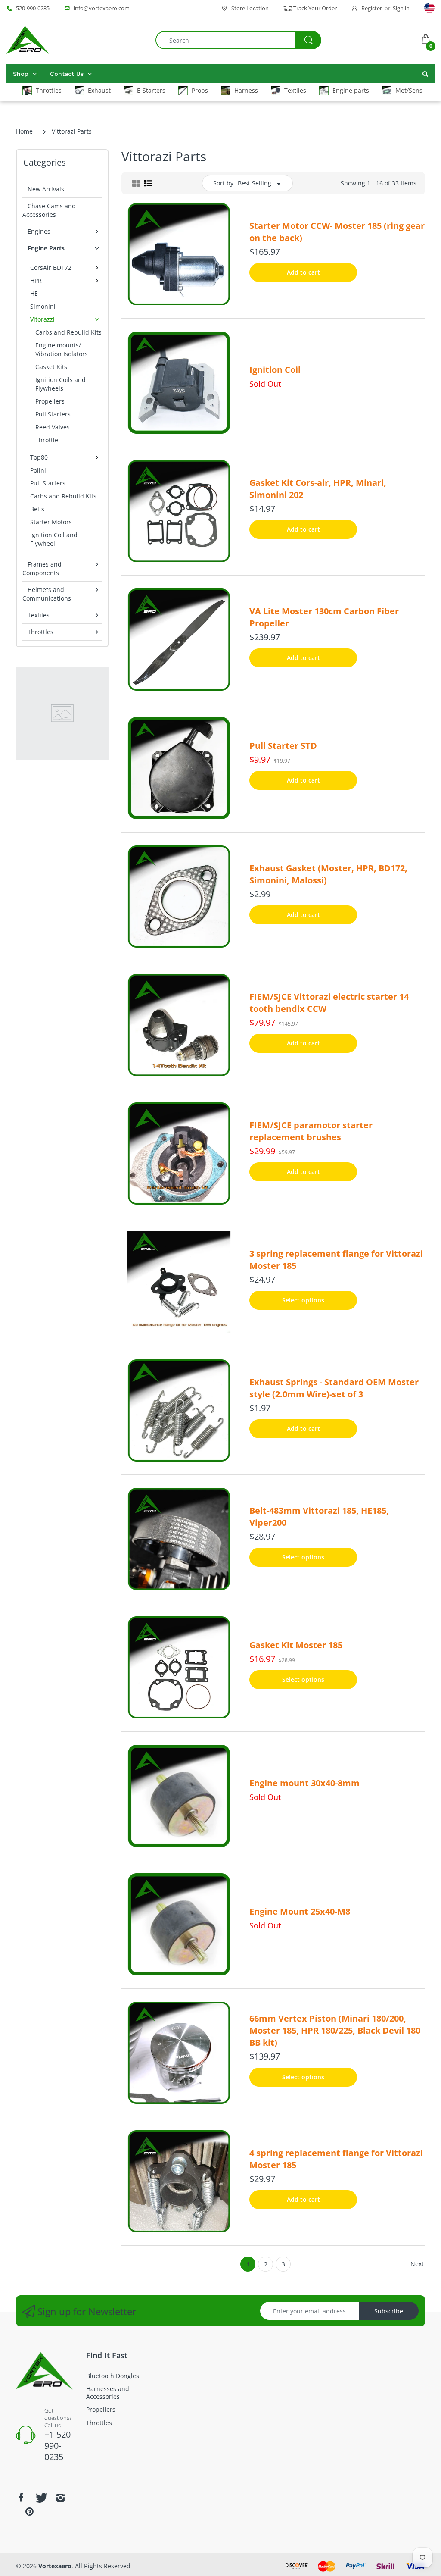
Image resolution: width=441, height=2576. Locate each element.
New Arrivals (46, 189)
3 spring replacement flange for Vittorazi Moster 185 (336, 1260)
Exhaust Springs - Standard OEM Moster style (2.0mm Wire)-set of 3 (334, 1388)
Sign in (401, 8)
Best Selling (255, 183)
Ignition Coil (275, 370)
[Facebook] (21, 2498)
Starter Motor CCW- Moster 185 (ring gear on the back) (337, 232)
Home (24, 131)
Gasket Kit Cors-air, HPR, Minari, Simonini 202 (318, 489)
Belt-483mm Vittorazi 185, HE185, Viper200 (319, 1516)
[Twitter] (40, 2498)
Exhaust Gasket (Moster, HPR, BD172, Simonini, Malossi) (328, 874)
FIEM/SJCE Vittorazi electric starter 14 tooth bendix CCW (329, 1003)
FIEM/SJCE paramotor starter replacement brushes (311, 1131)
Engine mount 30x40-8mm (304, 1783)
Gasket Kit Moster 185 (296, 1645)
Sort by (223, 183)
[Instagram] (60, 2498)
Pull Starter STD (283, 746)
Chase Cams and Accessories (49, 210)
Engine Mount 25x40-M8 (300, 1911)
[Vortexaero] (28, 39)
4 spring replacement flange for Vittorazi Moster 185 (336, 2159)
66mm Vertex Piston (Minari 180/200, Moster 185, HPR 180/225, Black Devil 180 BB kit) (335, 2030)
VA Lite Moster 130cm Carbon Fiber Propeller (324, 617)
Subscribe (389, 2311)
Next (417, 2264)
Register (372, 8)
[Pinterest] (29, 2511)
